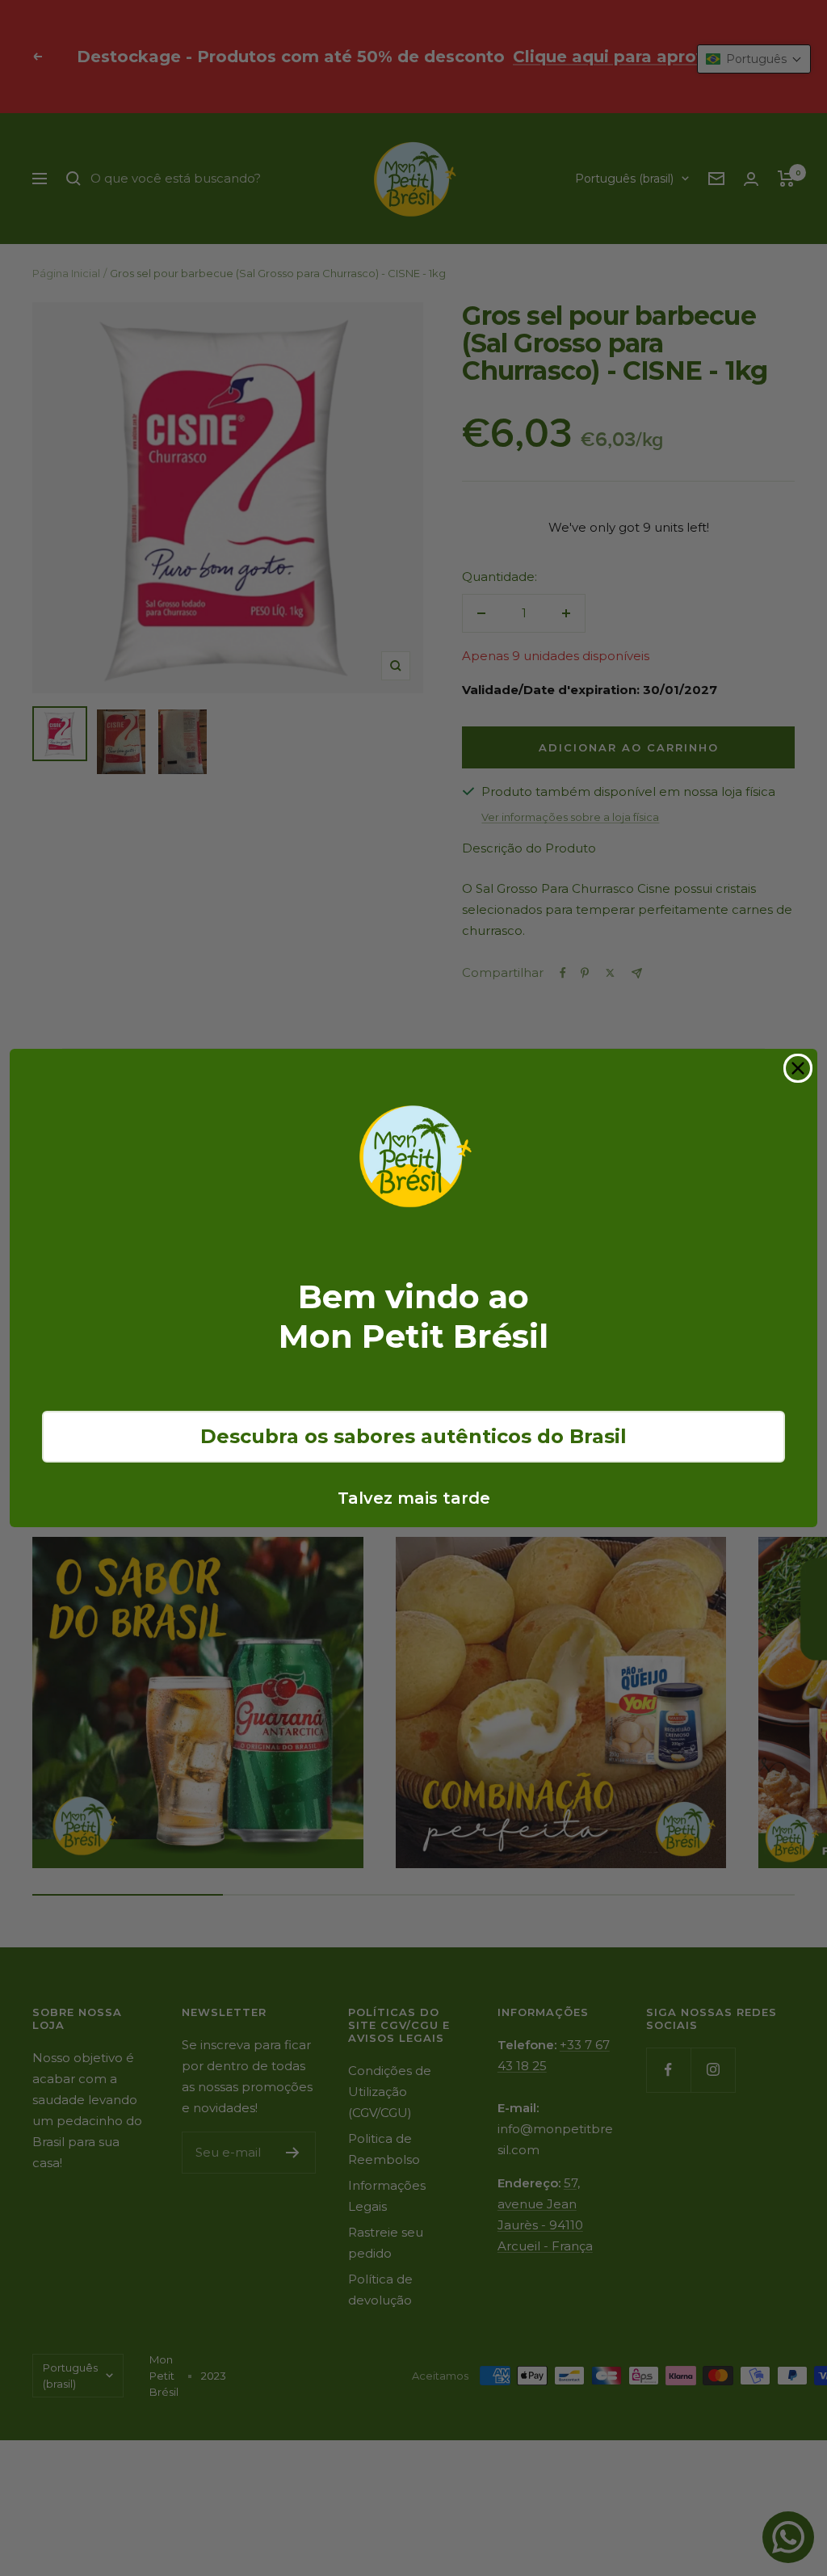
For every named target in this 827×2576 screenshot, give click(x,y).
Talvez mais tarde (414, 1498)
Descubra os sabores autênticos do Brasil (413, 1436)
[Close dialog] (798, 1068)
